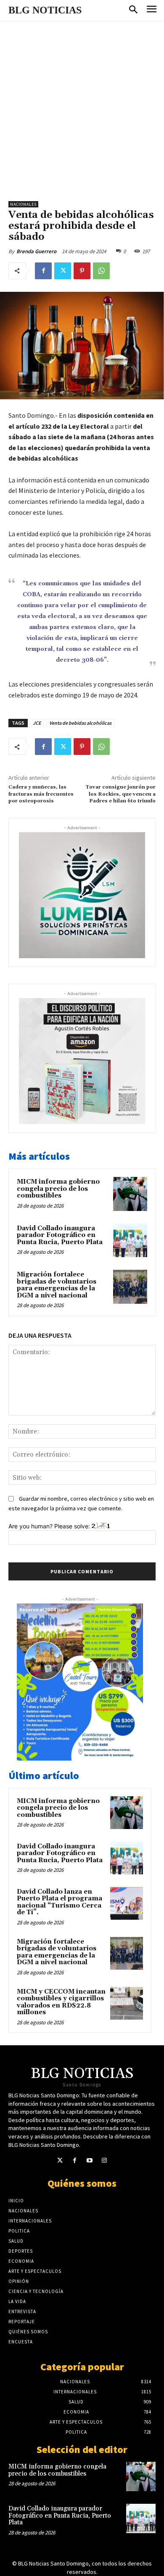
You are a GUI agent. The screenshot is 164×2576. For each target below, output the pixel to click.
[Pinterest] (82, 271)
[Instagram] (104, 2161)
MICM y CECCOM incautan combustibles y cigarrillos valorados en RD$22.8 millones (61, 2002)
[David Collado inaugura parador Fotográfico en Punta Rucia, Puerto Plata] (130, 1241)
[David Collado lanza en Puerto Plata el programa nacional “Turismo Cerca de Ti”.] (127, 1903)
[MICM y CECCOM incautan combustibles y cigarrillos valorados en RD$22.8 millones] (127, 2003)
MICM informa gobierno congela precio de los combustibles (58, 1189)
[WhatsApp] (101, 271)
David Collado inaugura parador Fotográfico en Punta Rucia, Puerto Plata (60, 1235)
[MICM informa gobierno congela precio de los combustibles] (130, 1194)
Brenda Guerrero (36, 251)
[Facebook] (43, 271)
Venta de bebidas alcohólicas (80, 723)
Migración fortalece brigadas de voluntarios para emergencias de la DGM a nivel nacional (57, 1285)
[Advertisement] (82, 107)
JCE (37, 723)
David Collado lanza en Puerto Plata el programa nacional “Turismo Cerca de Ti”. (60, 1902)
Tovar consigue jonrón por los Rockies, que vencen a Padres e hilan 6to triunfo (120, 794)
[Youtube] (89, 2161)
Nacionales (23, 204)
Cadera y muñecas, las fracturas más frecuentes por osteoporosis (41, 794)
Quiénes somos (82, 2183)
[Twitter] (63, 271)
